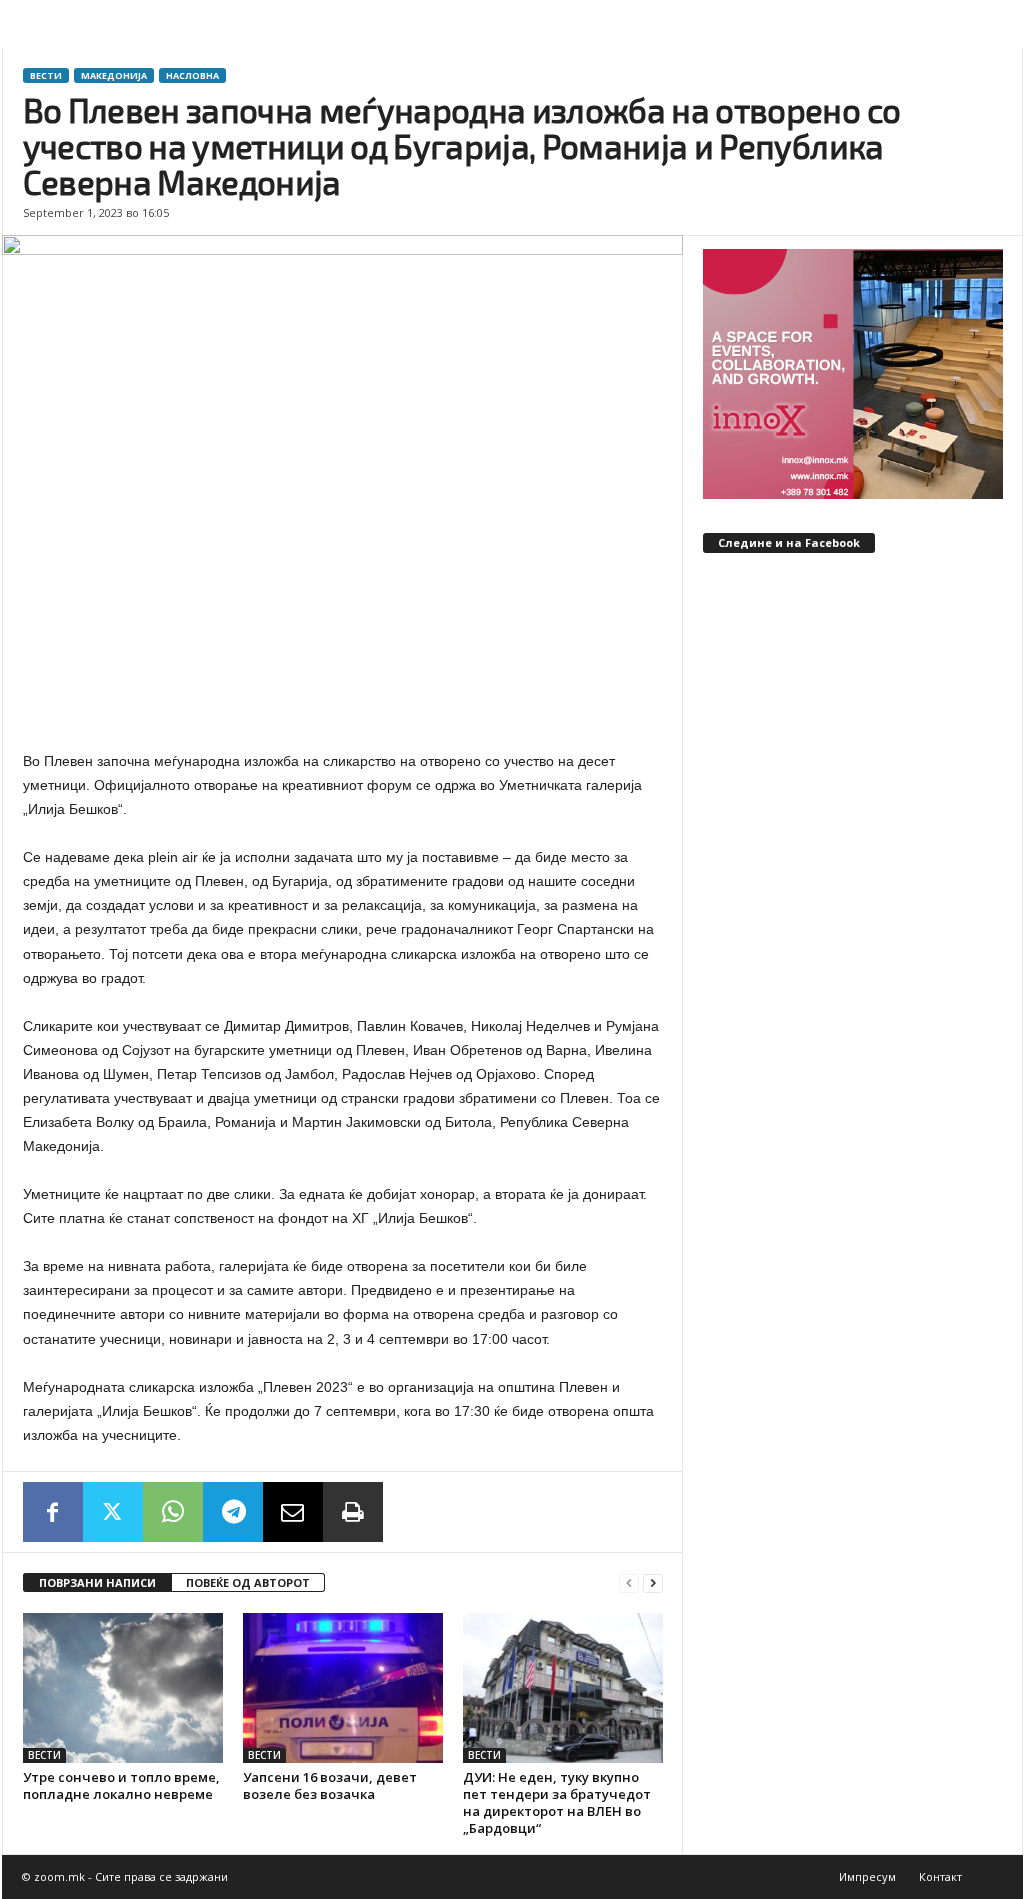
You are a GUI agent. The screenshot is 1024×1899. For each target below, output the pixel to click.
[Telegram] (233, 1512)
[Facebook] (53, 1512)
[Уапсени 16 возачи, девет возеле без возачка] (343, 1688)
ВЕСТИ (46, 75)
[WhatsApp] (173, 1512)
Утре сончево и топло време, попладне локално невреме (121, 1785)
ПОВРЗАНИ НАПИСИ (97, 1582)
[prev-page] (629, 1583)
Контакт (940, 1876)
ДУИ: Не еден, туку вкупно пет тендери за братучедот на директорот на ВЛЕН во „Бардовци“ (557, 1802)
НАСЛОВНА (192, 75)
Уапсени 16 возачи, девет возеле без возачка (330, 1785)
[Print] (353, 1512)
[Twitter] (113, 1512)
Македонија (114, 75)
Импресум (867, 1876)
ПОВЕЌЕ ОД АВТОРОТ (248, 1582)
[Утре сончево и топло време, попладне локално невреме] (123, 1688)
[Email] (293, 1512)
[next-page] (653, 1583)
